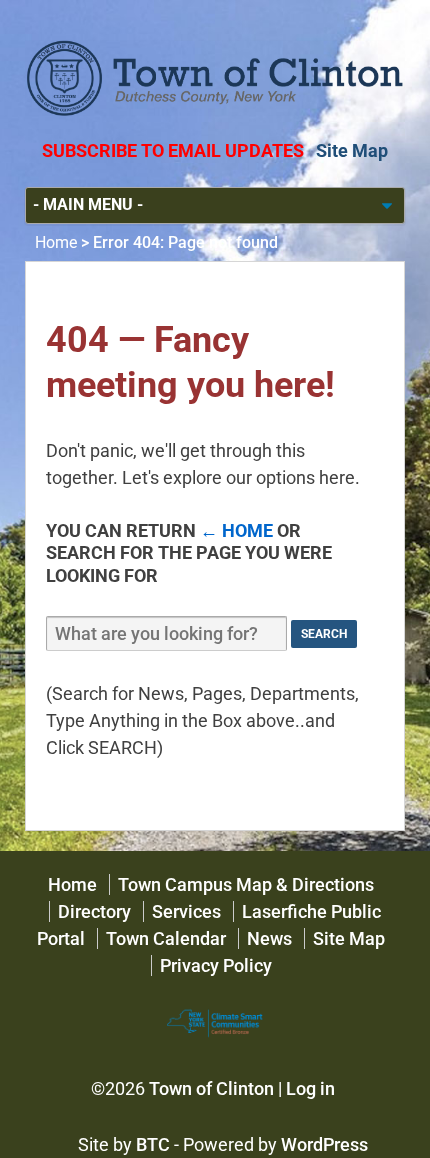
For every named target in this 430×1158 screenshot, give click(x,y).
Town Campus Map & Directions (246, 884)
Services (186, 911)
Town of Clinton (211, 1088)
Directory (94, 911)
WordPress (324, 1144)
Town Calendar (166, 938)
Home (56, 242)
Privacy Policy (216, 965)
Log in (310, 1088)
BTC (153, 1144)
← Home (236, 530)
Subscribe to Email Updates (173, 150)
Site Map (352, 150)
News (269, 938)
